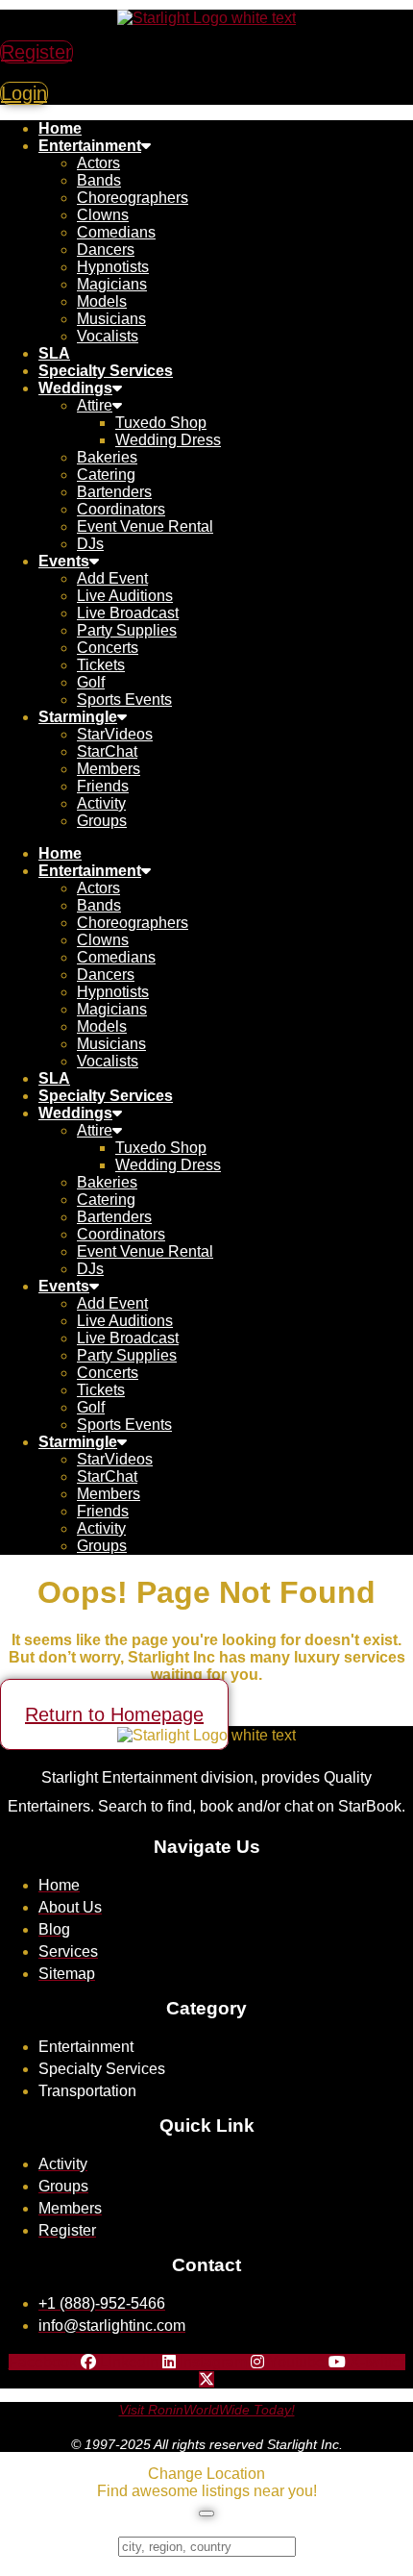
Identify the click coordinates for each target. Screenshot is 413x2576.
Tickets (101, 665)
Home (60, 128)
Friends (103, 786)
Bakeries (107, 457)
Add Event (112, 578)
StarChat (107, 751)
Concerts (108, 648)
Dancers (106, 250)
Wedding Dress (168, 440)
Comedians (116, 232)
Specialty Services (106, 371)
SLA (54, 353)
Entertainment (90, 146)
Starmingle (78, 717)
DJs (90, 544)
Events (64, 561)
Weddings (75, 388)
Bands (99, 180)
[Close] (206, 2513)
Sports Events (124, 700)
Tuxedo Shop (161, 423)
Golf (91, 682)
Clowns (103, 215)
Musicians (111, 319)
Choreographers (133, 198)
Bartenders (114, 492)
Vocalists (108, 336)
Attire (95, 405)
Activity (101, 803)
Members (109, 769)
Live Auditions (125, 596)
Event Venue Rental (145, 526)
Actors (98, 163)
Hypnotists (113, 267)
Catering (106, 475)
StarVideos (115, 734)
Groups (102, 821)
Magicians (112, 284)
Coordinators (121, 509)
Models (102, 301)
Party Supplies (127, 630)
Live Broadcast (128, 613)
